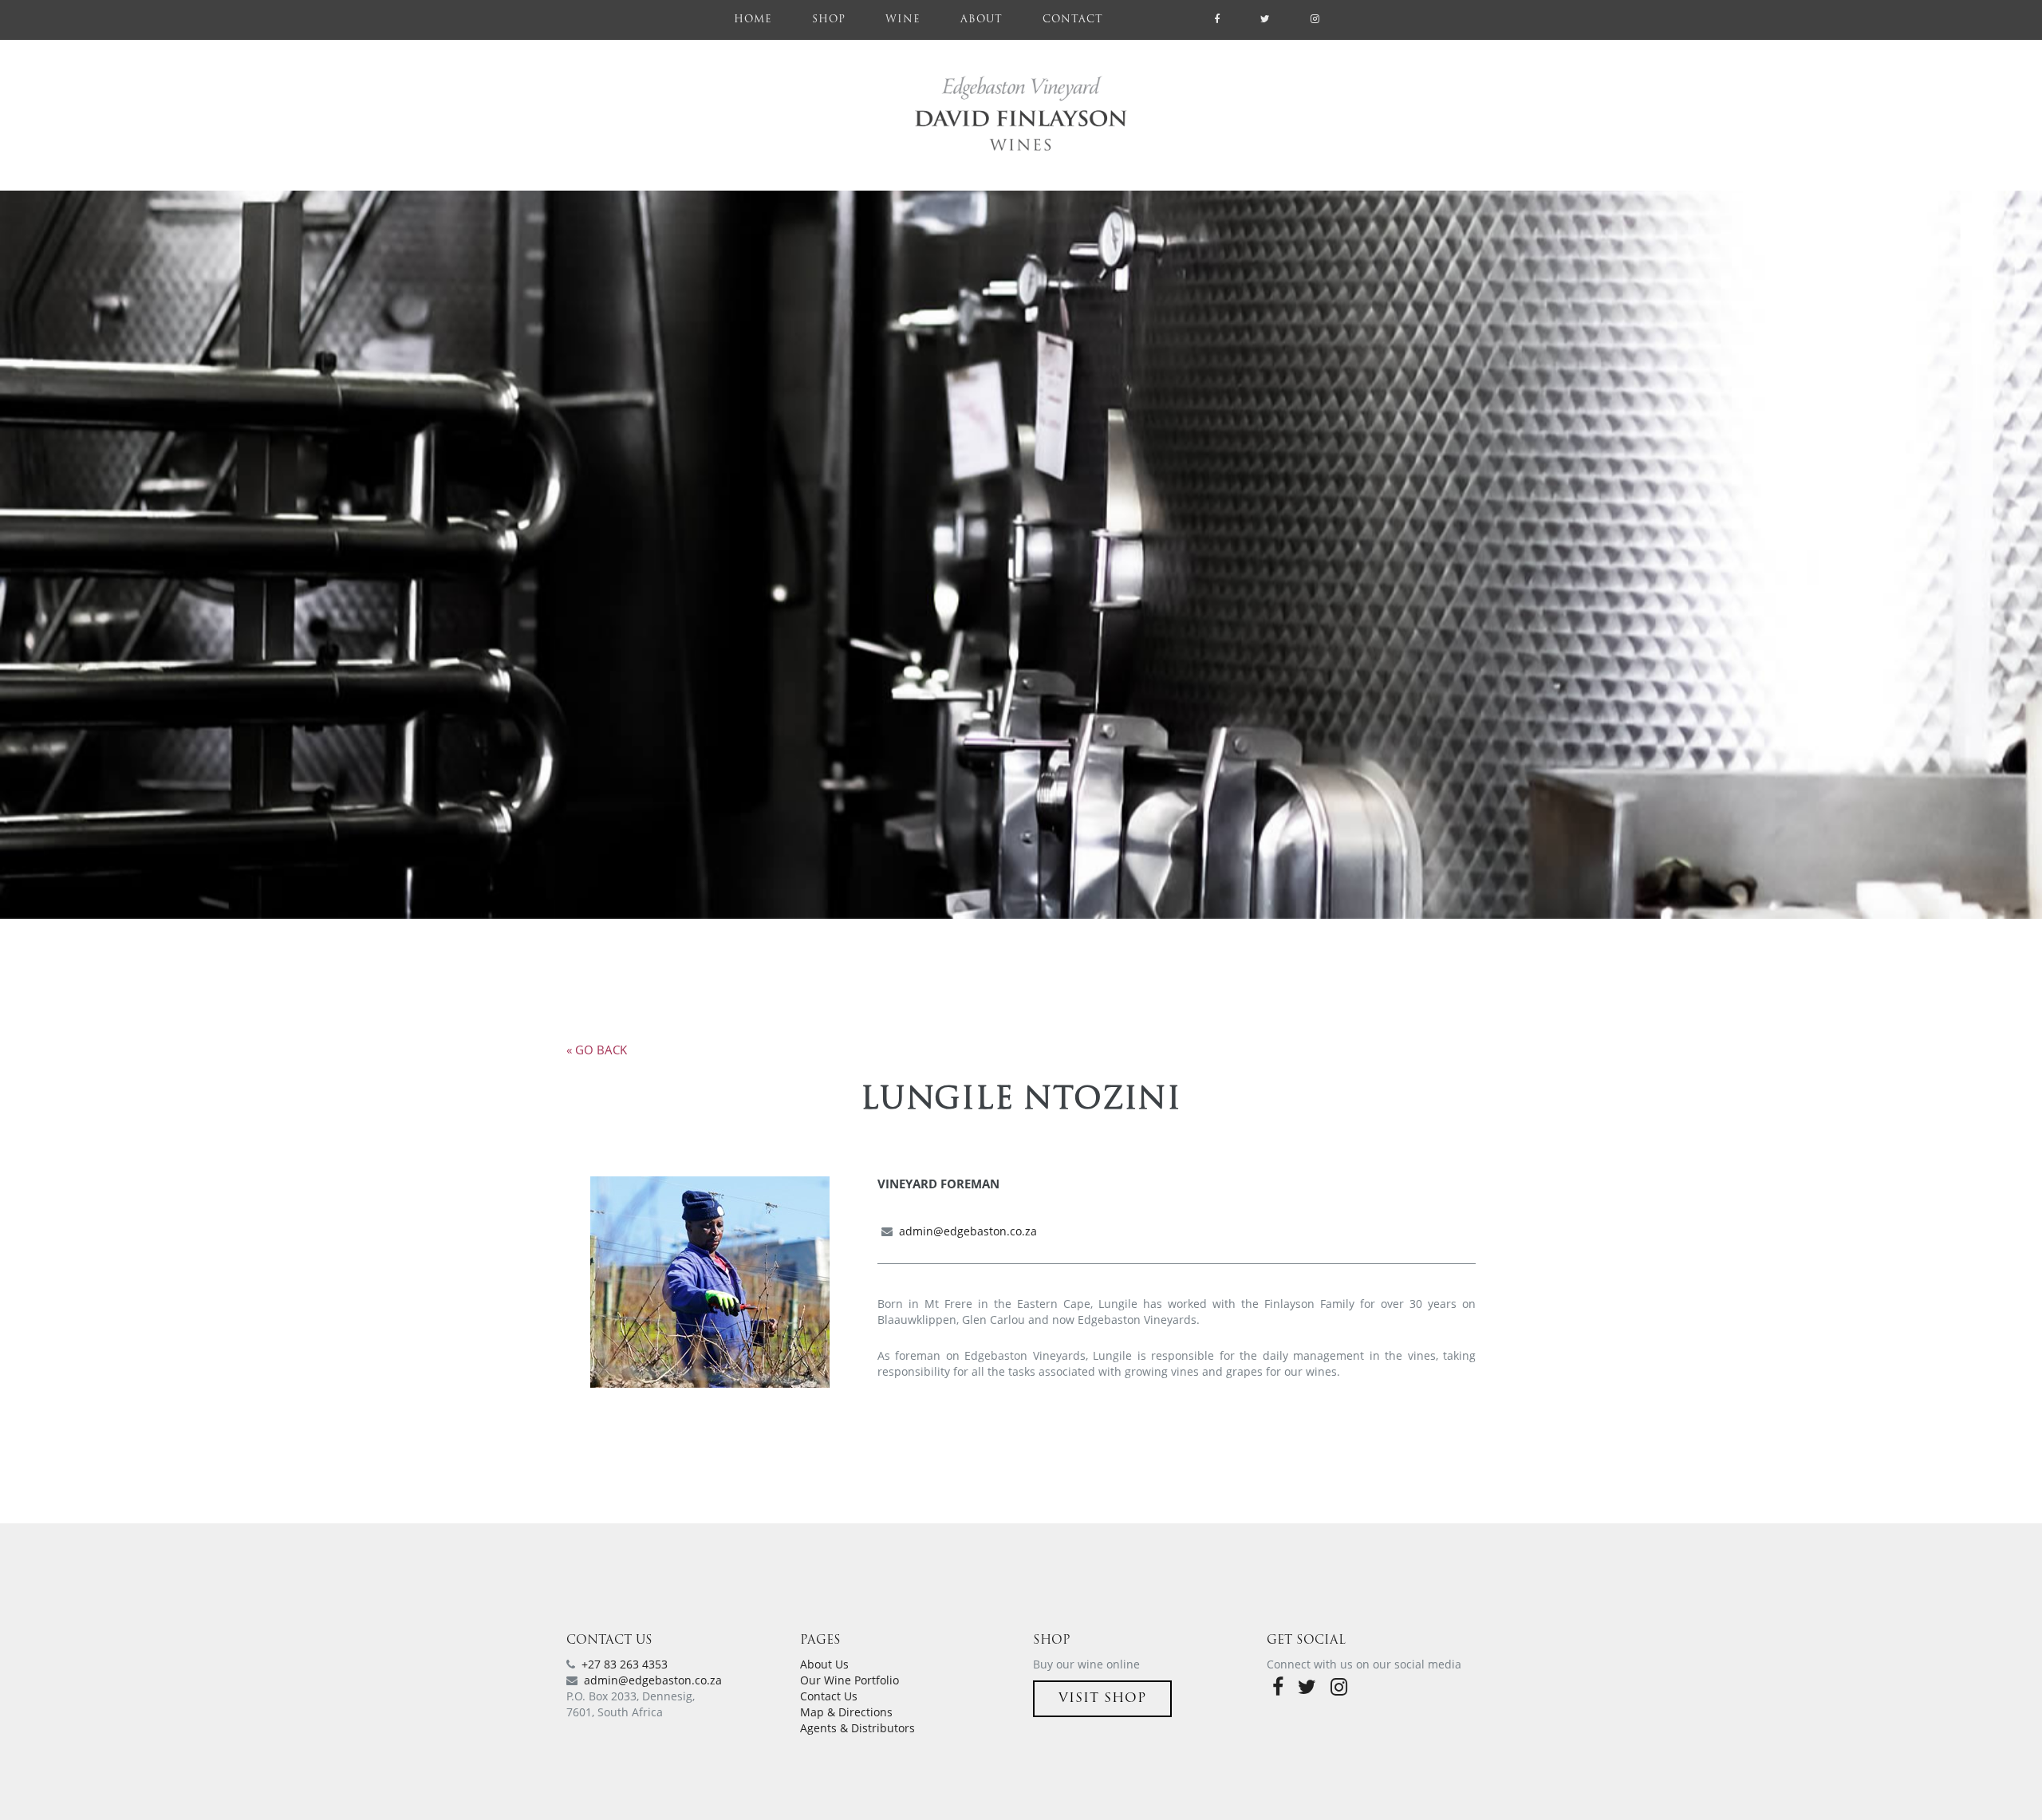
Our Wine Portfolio (850, 1680)
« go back (597, 1050)
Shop (829, 20)
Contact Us (829, 1696)
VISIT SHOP (1102, 1699)
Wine (903, 20)
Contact (1073, 20)
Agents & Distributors (857, 1728)
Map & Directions (846, 1712)
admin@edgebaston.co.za (968, 1231)
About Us (824, 1664)
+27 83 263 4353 (625, 1664)
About (982, 20)
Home (763, 20)
